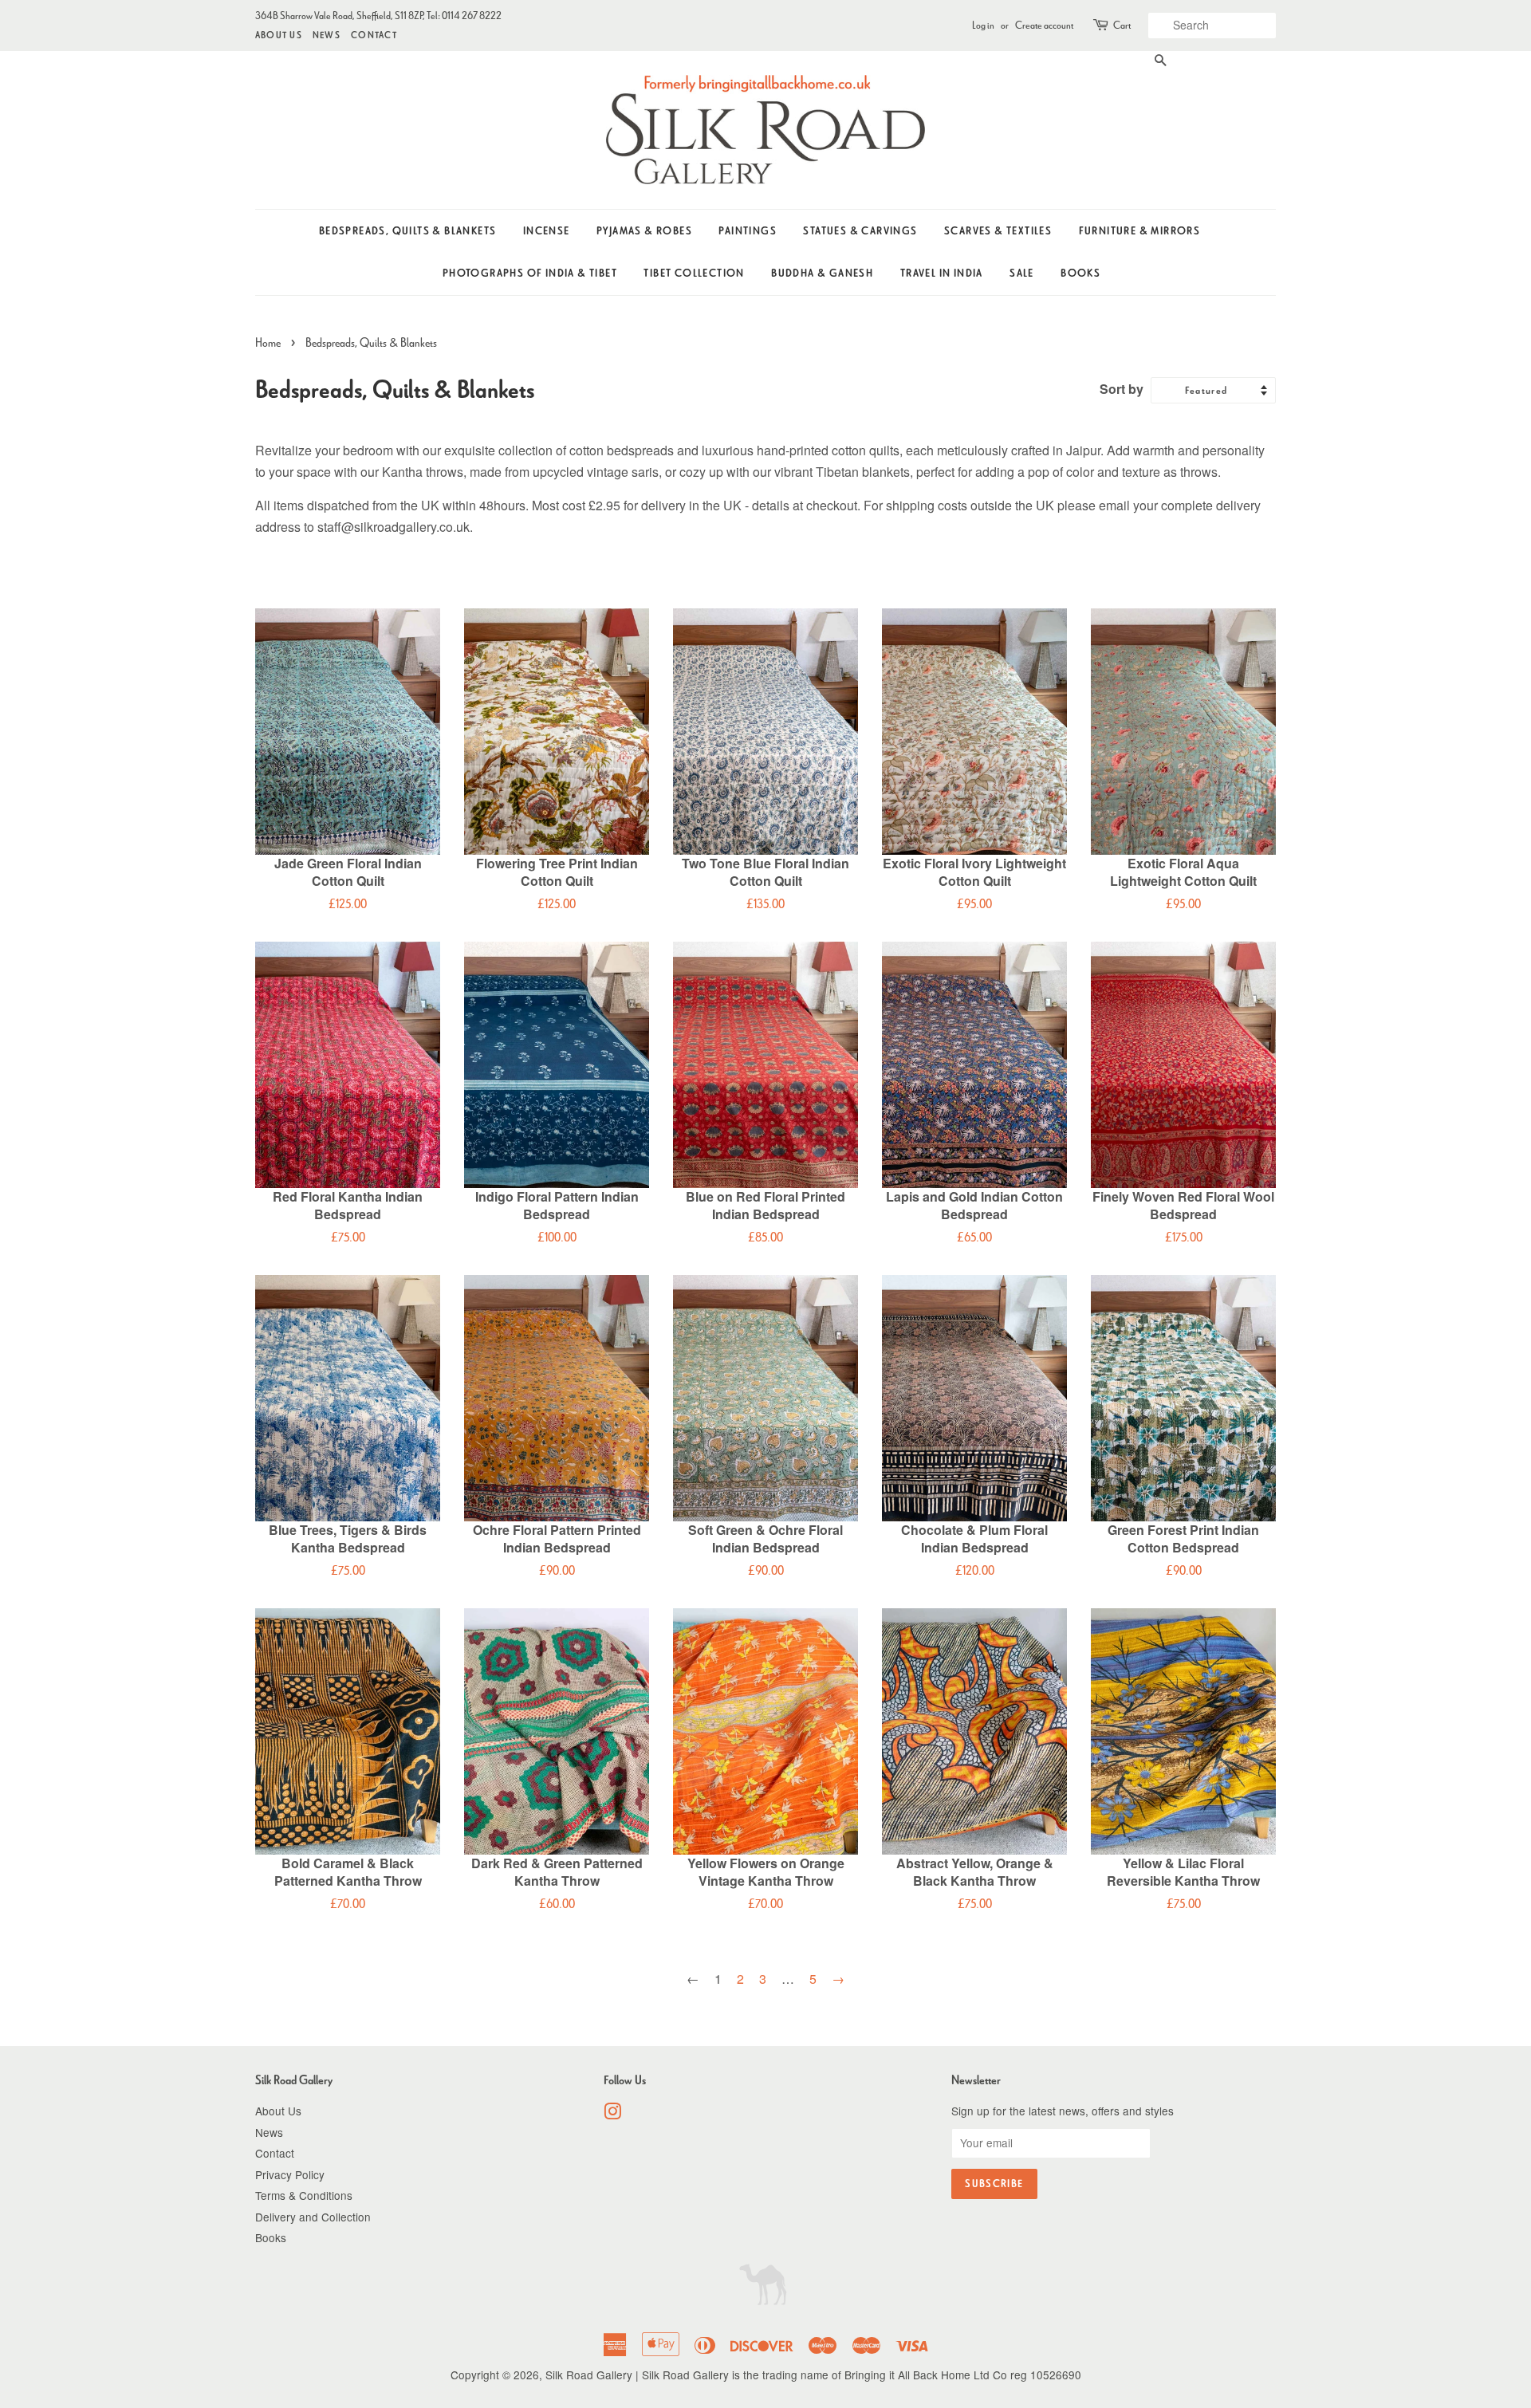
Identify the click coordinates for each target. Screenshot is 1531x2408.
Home (268, 342)
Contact (374, 35)
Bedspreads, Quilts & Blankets (408, 231)
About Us (279, 35)
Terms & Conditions (304, 2195)
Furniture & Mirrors (1140, 231)
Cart (1122, 25)
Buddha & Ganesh (822, 273)
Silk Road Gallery (589, 2375)
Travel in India (942, 273)
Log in (983, 25)
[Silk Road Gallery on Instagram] (612, 2114)
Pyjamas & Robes (644, 231)
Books (1080, 273)
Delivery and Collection (313, 2217)
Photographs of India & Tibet (530, 273)
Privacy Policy (290, 2174)
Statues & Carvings (860, 231)
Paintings (748, 231)
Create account (1044, 25)
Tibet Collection (694, 273)
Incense (547, 231)
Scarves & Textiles (998, 231)
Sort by (1122, 389)
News (327, 35)
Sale (1022, 273)
